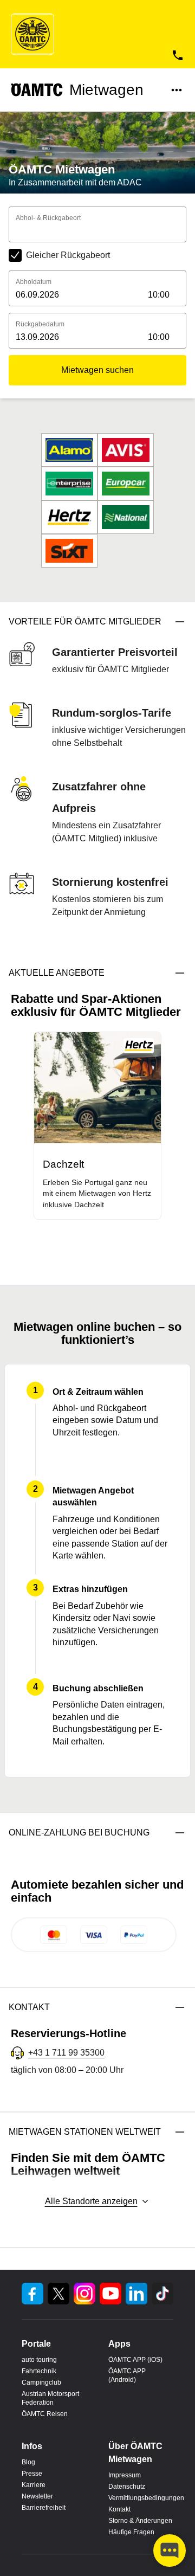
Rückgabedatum (40, 324)
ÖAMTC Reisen (45, 2414)
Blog (28, 2462)
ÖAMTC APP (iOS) (135, 2360)
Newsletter (37, 2496)
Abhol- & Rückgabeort (48, 218)
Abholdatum (34, 282)
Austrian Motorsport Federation (50, 2398)
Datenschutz (127, 2487)
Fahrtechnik (39, 2371)
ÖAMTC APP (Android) (127, 2375)
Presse (32, 2474)
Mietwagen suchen (97, 370)
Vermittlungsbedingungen (141, 2498)
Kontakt (119, 2509)
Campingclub (41, 2382)
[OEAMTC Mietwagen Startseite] (32, 34)
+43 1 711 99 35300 (66, 2053)
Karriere (34, 2485)
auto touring (39, 2360)
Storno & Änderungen (140, 2521)
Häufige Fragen (131, 2532)
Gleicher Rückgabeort (68, 255)
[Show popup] (183, 231)
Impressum (125, 2475)
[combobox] (97, 232)
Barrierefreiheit (44, 2508)
